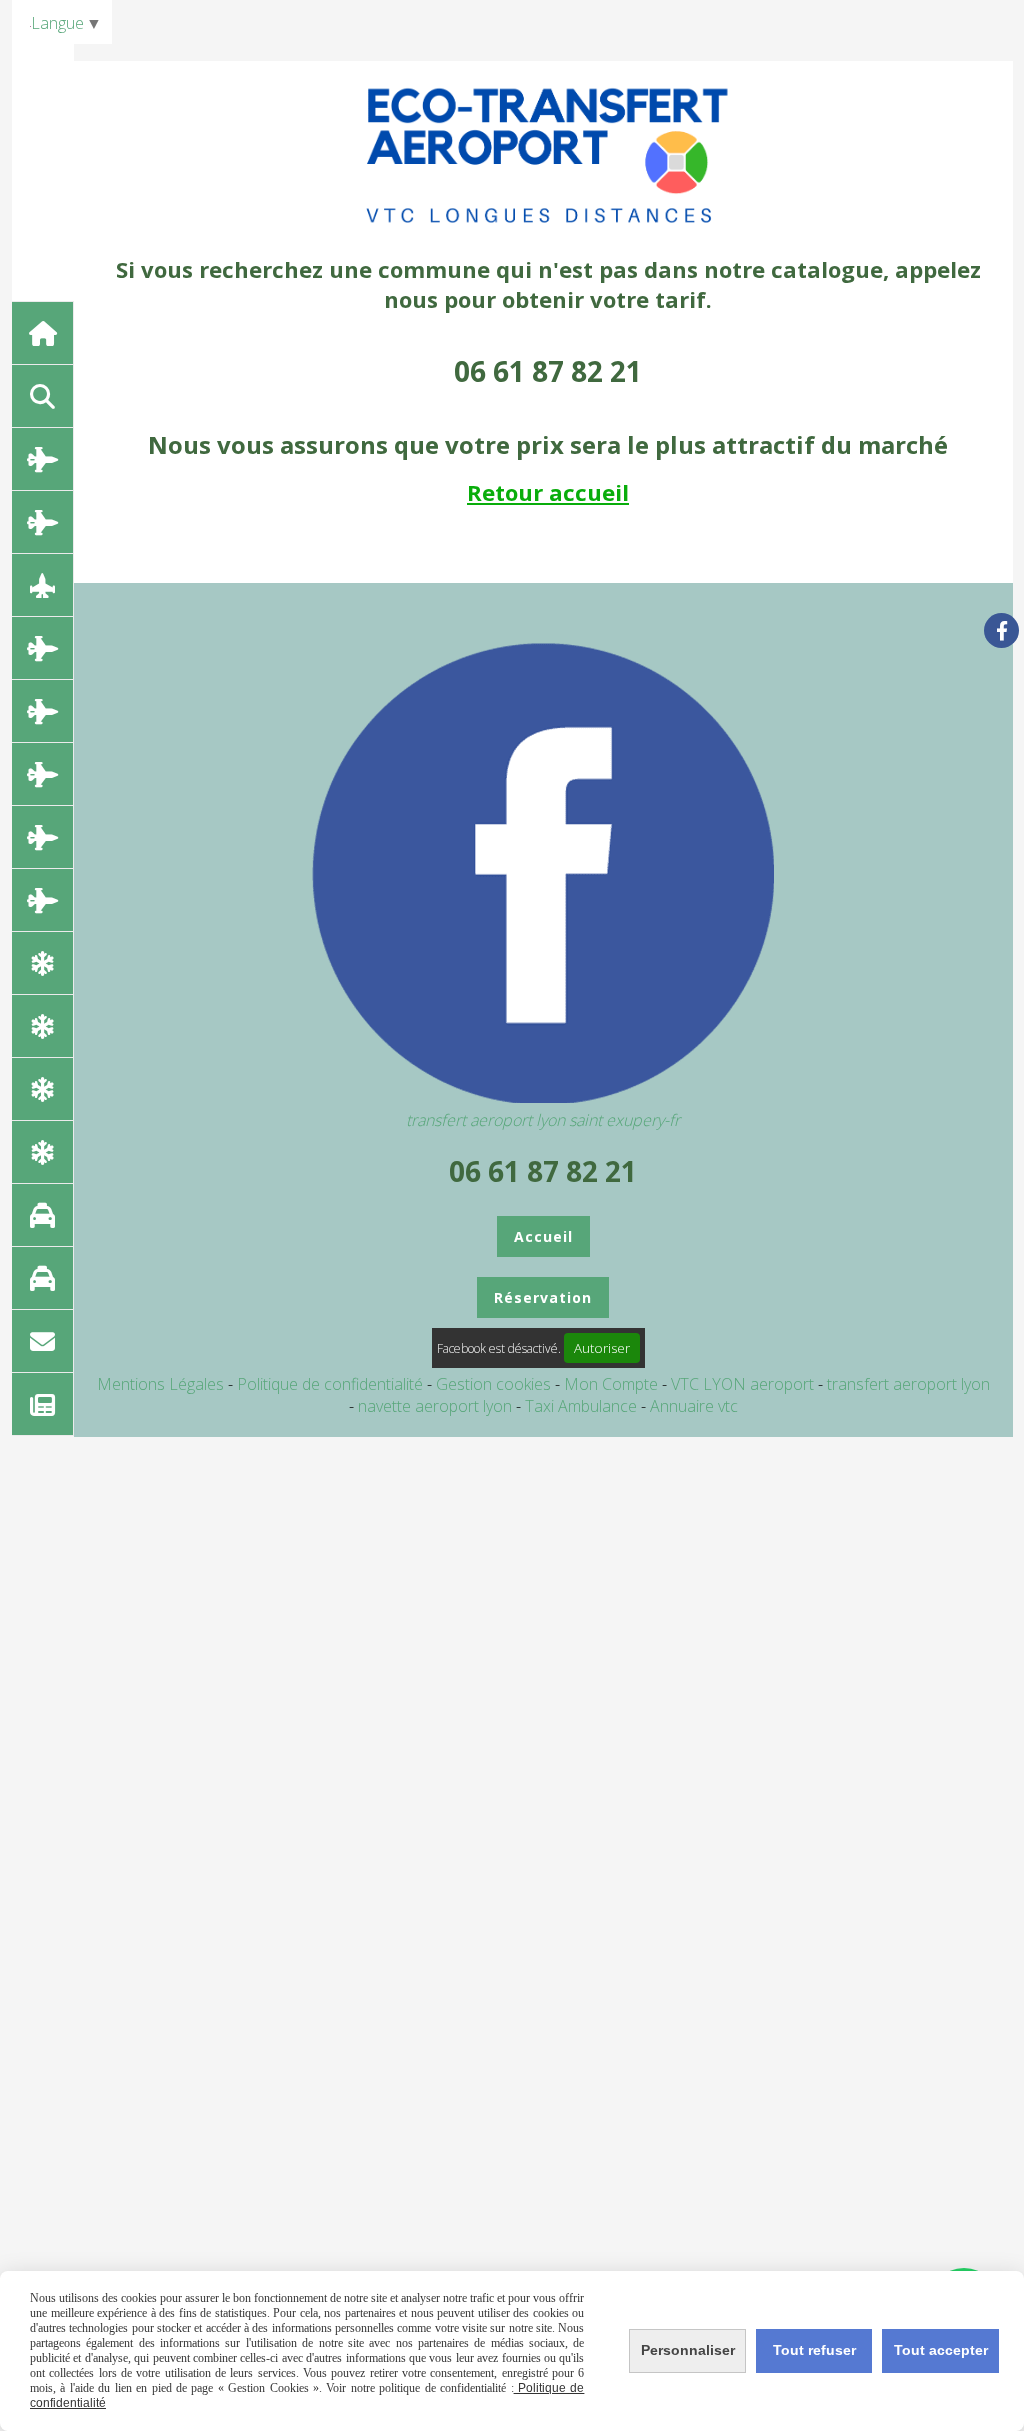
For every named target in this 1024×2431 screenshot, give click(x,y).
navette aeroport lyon (437, 1406)
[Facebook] (1001, 630)
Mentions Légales (160, 1384)
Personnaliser (688, 2350)
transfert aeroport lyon (908, 1384)
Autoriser (602, 1348)
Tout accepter (941, 2350)
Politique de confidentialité (330, 1384)
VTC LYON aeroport (744, 1384)
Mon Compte (611, 1384)
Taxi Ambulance (583, 1406)
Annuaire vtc (694, 1406)
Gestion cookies (495, 1384)
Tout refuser (814, 2350)
